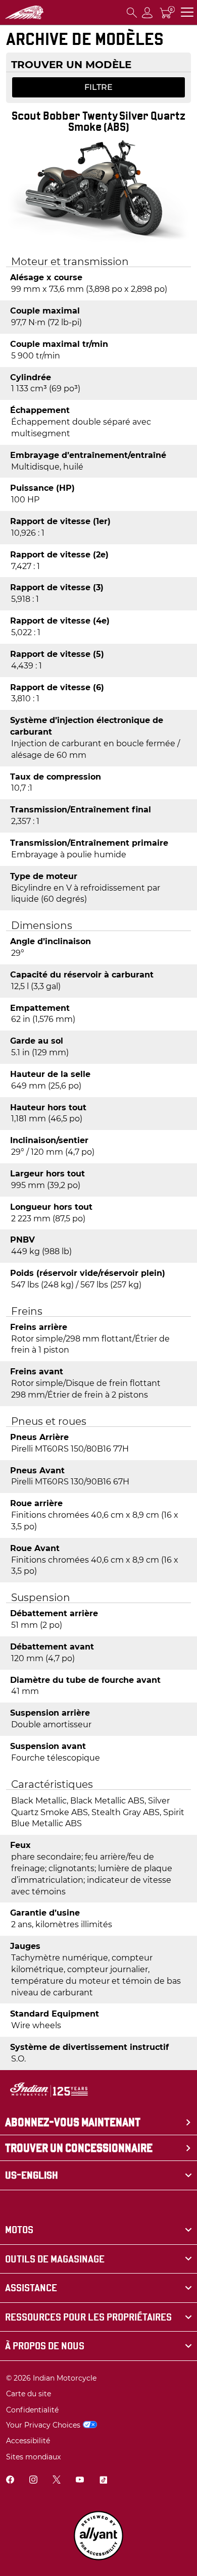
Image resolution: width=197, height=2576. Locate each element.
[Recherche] (132, 12)
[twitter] (57, 2481)
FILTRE (98, 87)
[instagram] (33, 2481)
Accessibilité (28, 2441)
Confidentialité (32, 2410)
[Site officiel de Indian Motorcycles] (24, 13)
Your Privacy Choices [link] (43, 2425)
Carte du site (29, 2394)
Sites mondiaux (33, 2457)
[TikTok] (103, 2481)
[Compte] (147, 12)
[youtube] (80, 2481)
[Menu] (187, 12)
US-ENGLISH (32, 2175)
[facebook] (10, 2481)
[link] (98, 2230)
